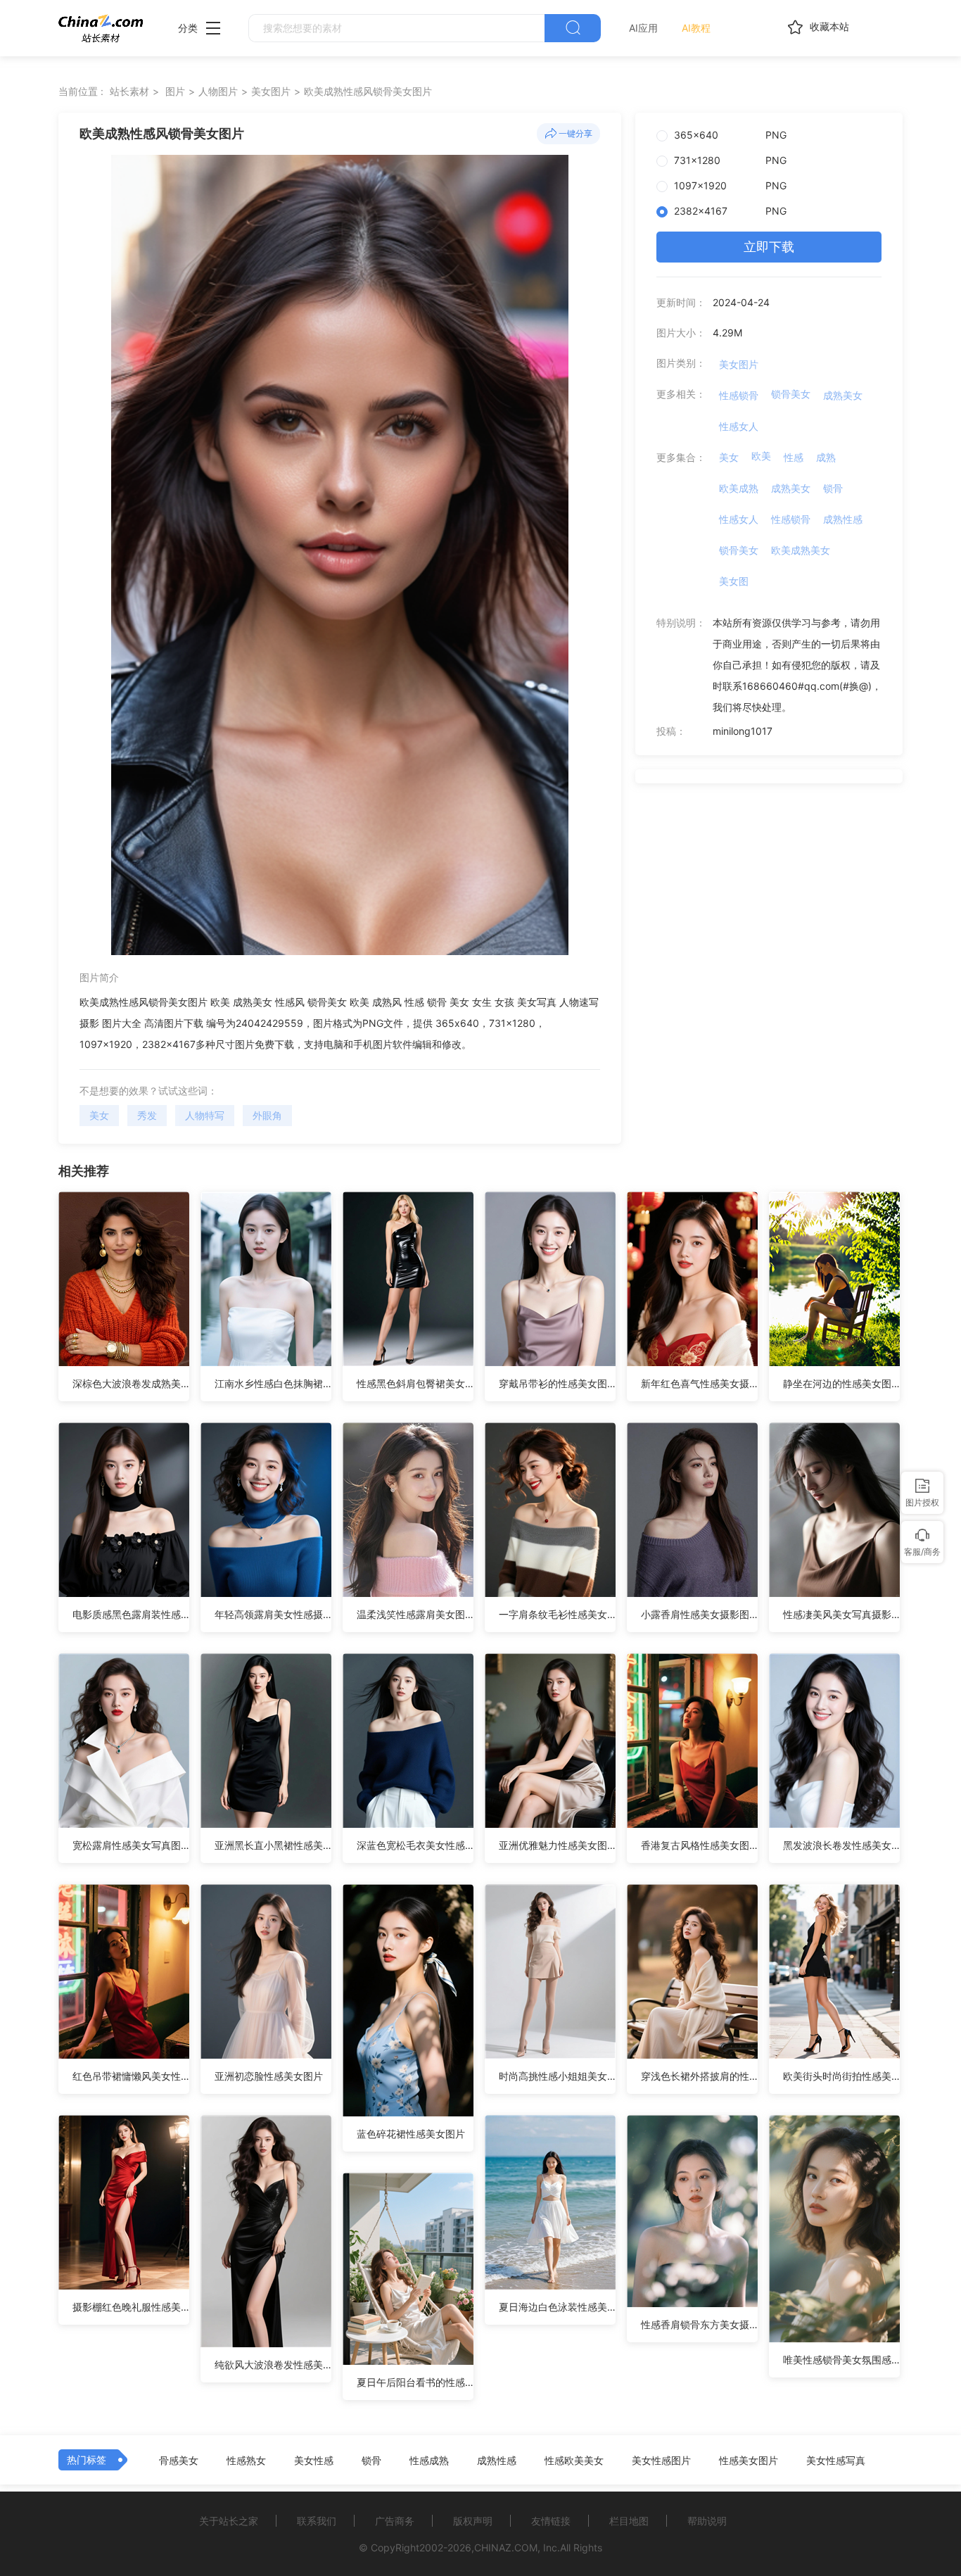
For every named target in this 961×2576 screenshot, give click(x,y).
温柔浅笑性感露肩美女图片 (415, 1614)
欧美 (761, 456)
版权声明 (473, 2521)
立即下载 (769, 247)
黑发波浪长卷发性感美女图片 (841, 1845)
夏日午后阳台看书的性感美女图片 (415, 2382)
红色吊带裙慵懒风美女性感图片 (131, 2076)
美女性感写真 (836, 2461)
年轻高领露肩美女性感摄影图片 (273, 1614)
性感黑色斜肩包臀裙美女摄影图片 (415, 1383)
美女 (99, 1115)
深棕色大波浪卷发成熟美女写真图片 (131, 1383)
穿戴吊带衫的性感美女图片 (557, 1383)
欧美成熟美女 (801, 550)
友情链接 (551, 2521)
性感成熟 (429, 2461)
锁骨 (833, 488)
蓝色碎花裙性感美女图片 (411, 2134)
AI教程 (696, 28)
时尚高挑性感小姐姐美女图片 (557, 2076)
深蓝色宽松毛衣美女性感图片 (415, 1845)
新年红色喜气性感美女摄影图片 (699, 1383)
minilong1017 (743, 731)
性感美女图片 (749, 2461)
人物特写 (205, 1115)
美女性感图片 (661, 2461)
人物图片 (218, 91)
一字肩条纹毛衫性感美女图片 (557, 1614)
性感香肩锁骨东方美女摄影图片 (699, 2324)
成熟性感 (843, 519)
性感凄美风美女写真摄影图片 (841, 1614)
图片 (175, 91)
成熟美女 (843, 395)
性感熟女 (246, 2461)
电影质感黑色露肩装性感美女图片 (131, 1614)
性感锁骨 (739, 395)
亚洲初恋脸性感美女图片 (269, 2076)
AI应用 (643, 28)
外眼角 (267, 1115)
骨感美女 (179, 2461)
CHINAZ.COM (506, 2547)
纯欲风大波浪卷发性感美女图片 (273, 2365)
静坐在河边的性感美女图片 (841, 1383)
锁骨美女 (791, 394)
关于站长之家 (229, 2521)
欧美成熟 (739, 488)
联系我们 (317, 2521)
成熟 (826, 457)
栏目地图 (629, 2521)
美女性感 (314, 2461)
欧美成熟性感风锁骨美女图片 (368, 91)
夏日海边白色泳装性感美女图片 (557, 2307)
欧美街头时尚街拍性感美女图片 (841, 2076)
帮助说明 (707, 2521)
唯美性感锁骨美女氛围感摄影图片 (841, 2360)
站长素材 (129, 91)
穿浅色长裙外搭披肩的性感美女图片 (699, 2076)
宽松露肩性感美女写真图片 (131, 1845)
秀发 (147, 1115)
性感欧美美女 (574, 2461)
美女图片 (271, 91)
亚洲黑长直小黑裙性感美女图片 (273, 1845)
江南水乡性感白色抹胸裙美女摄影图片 (273, 1383)
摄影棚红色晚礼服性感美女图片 (131, 2307)
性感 (794, 457)
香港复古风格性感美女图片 (699, 1845)
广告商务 (395, 2521)
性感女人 (739, 426)
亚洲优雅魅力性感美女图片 (557, 1845)
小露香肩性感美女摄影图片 (699, 1614)
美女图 (734, 581)
